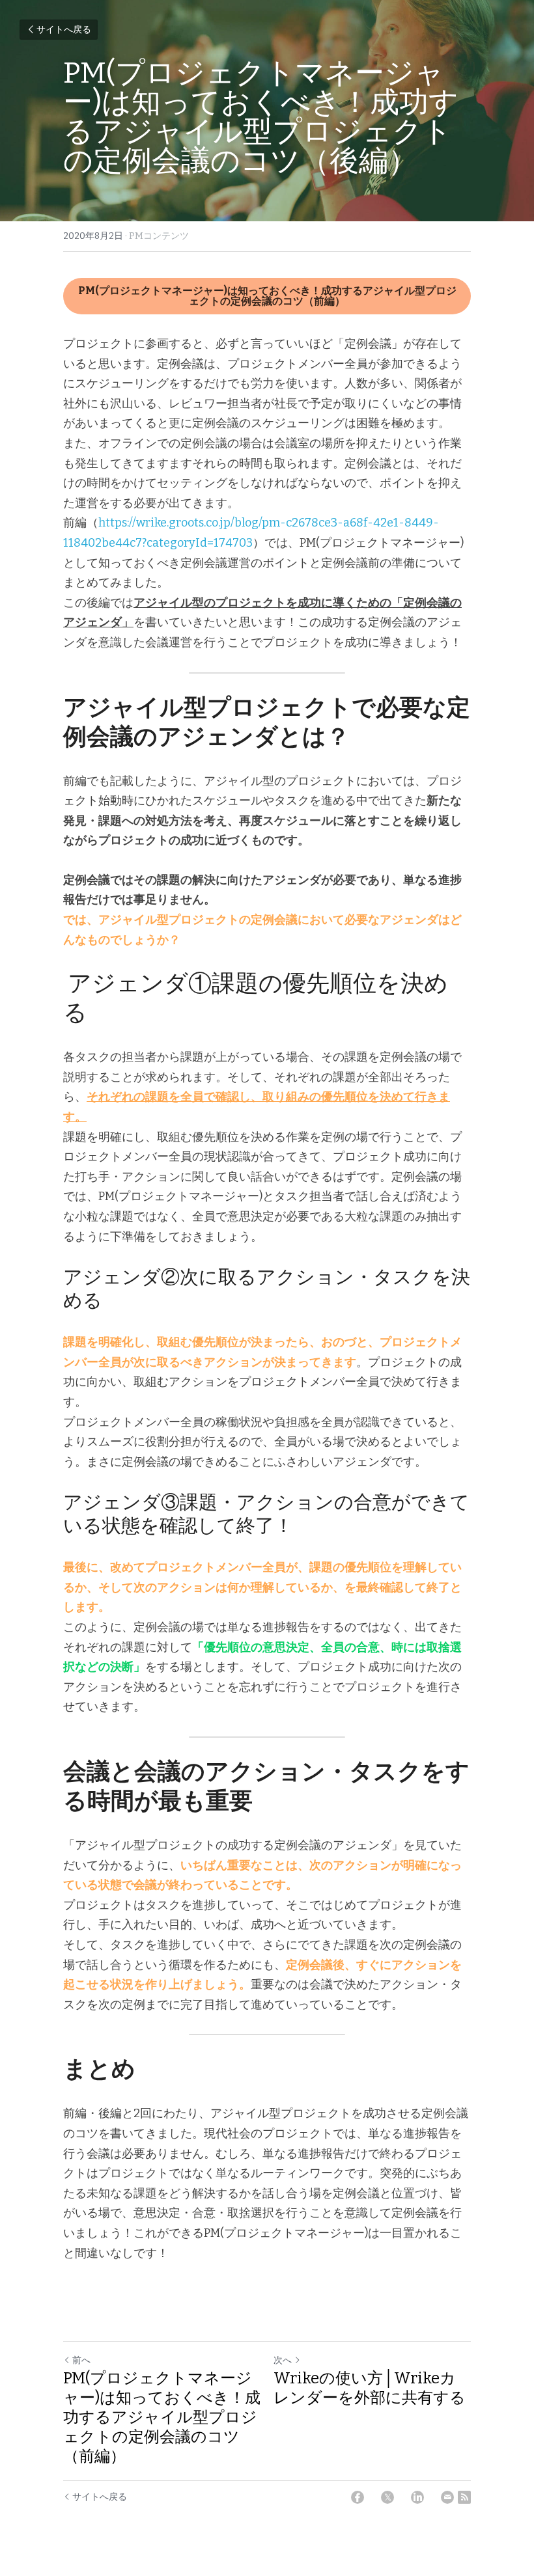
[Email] (447, 2497)
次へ (283, 2360)
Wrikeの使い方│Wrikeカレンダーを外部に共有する (370, 2388)
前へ (81, 2360)
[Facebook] (358, 2497)
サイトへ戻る (64, 30)
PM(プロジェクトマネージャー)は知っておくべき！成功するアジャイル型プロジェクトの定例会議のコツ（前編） (267, 296)
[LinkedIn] (417, 2497)
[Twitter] (387, 2497)
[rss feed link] (464, 2497)
